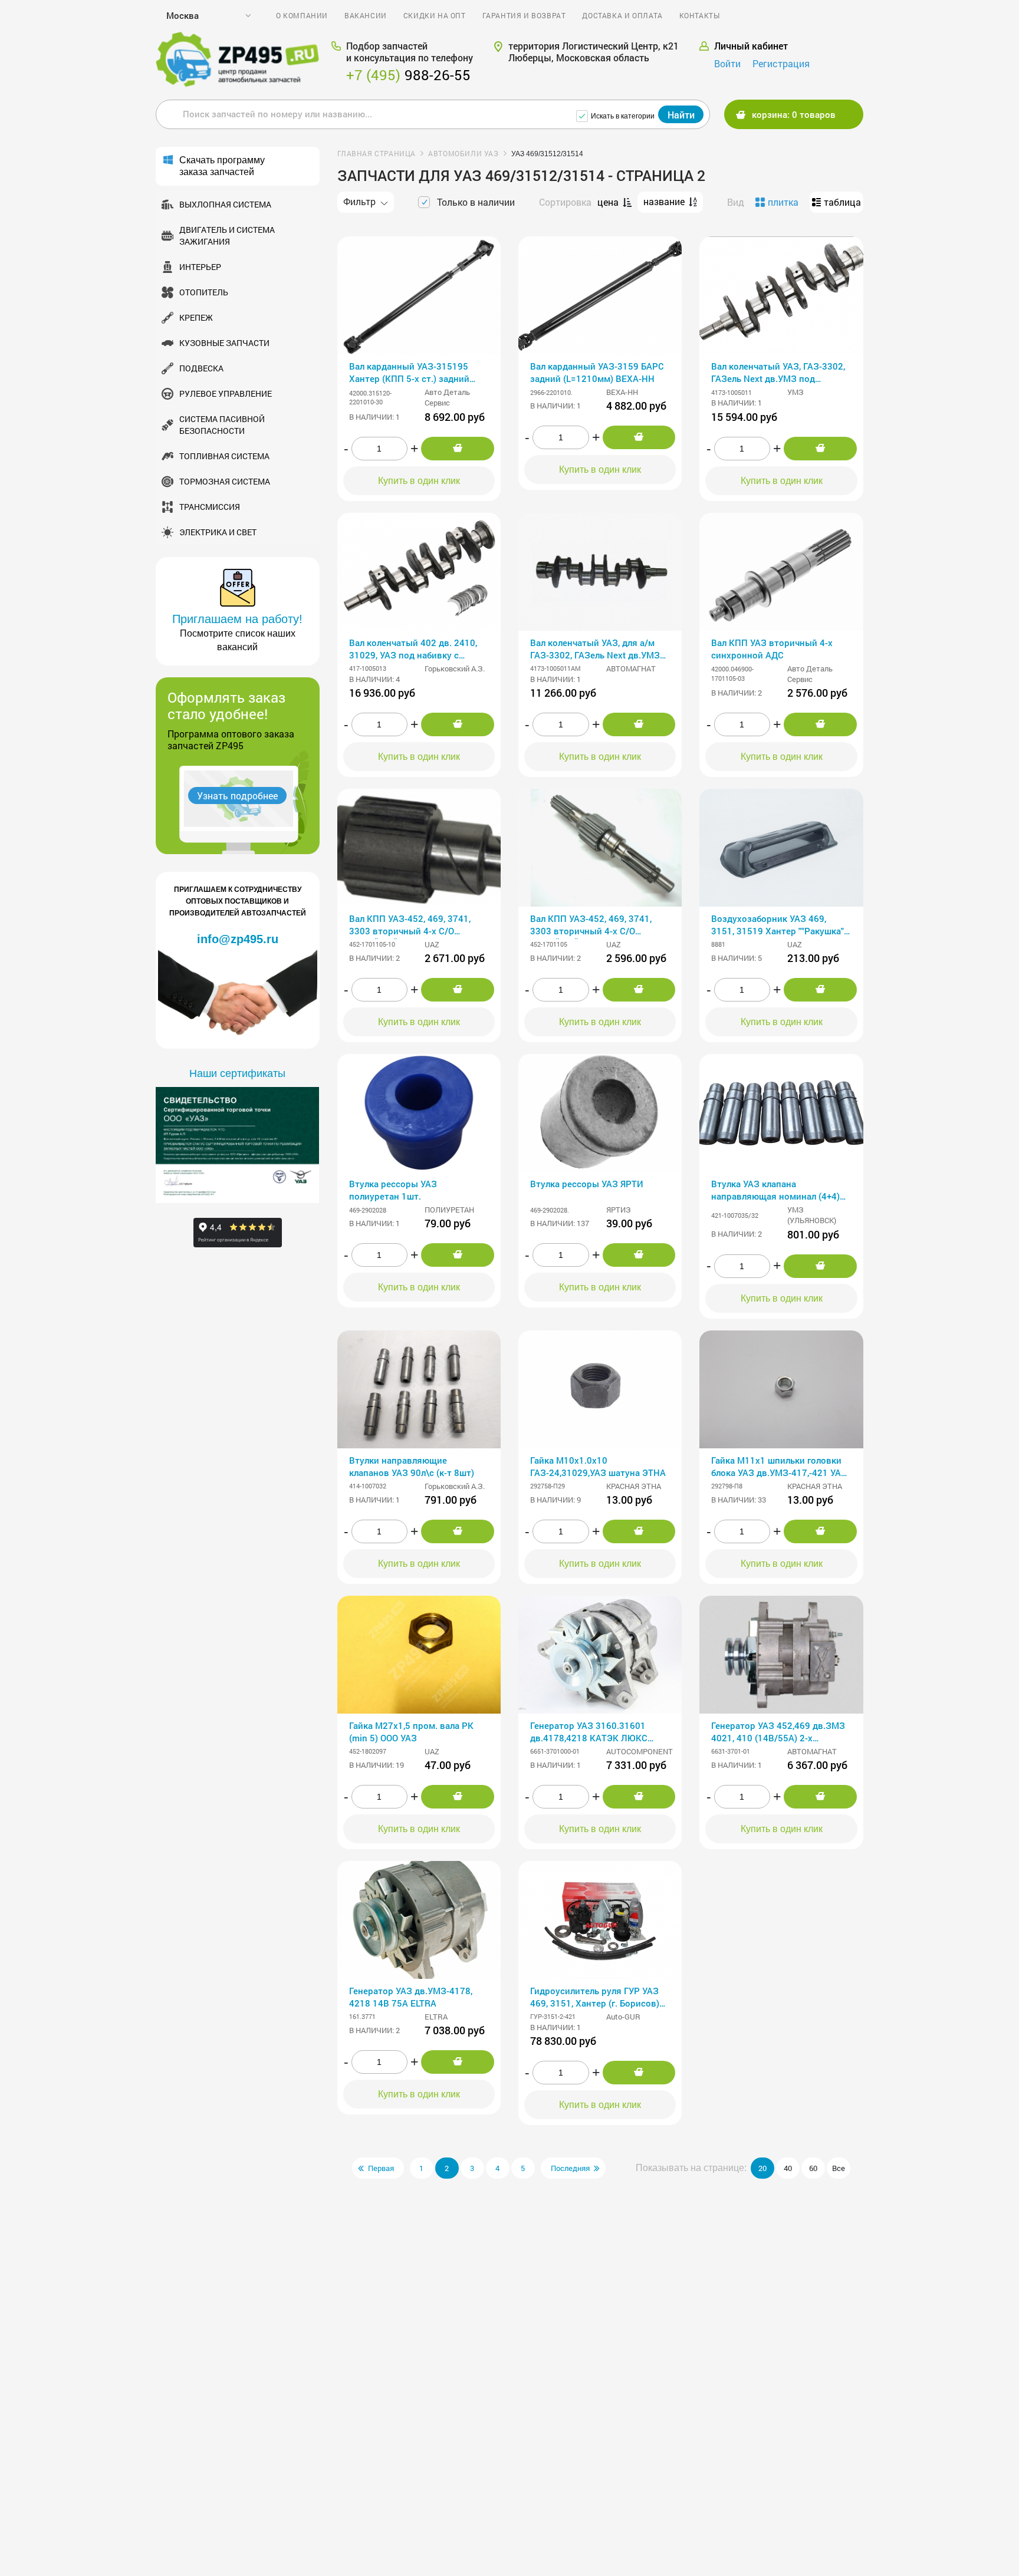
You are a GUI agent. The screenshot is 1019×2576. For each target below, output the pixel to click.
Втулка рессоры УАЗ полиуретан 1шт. (393, 1190)
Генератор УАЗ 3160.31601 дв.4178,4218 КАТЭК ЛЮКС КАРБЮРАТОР (589, 1733)
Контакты (700, 15)
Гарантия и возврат (524, 15)
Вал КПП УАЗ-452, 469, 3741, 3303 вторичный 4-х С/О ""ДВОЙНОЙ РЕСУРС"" (410, 926)
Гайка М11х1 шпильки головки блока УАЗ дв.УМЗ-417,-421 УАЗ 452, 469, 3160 (779, 1467)
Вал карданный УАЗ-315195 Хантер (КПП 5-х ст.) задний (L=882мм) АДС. (409, 373)
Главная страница (377, 153)
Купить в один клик (419, 481)
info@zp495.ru (238, 939)
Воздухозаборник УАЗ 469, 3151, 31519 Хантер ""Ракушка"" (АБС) (779, 926)
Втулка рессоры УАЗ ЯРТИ (587, 1184)
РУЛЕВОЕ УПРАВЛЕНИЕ (226, 393)
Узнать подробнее (237, 795)
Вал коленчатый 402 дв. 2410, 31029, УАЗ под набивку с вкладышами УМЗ (413, 650)
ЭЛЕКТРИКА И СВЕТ (218, 532)
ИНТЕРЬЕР (200, 267)
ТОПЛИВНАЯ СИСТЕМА (224, 456)
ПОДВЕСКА (201, 368)
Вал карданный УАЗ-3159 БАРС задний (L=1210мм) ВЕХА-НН (597, 372)
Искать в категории (623, 116)
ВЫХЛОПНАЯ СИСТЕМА (225, 204)
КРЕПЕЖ (196, 317)
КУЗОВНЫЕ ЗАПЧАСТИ (224, 343)
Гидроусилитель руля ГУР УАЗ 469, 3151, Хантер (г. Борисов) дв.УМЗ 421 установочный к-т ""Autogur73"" (595, 1998)
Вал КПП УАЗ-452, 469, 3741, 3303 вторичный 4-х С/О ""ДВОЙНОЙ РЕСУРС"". (591, 926)
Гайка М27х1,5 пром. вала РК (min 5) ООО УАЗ (411, 1732)
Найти (681, 115)
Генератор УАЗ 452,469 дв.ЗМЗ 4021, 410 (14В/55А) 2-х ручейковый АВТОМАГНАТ (778, 1733)
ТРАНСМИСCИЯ (210, 507)
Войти (727, 63)
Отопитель (204, 292)
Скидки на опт (435, 15)
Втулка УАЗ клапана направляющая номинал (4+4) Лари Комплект (775, 1191)
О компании (302, 15)
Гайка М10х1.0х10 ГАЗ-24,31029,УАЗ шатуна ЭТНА (598, 1466)
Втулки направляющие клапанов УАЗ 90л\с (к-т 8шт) (412, 1466)
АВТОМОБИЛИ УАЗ (463, 153)
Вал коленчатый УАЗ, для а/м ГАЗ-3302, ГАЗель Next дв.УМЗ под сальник (595, 650)
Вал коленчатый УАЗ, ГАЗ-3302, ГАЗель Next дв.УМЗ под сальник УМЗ (778, 373)
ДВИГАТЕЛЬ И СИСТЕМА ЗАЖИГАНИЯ (227, 235)
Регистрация (781, 63)
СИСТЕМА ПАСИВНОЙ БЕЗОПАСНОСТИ (222, 425)
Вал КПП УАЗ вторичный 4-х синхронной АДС (772, 649)
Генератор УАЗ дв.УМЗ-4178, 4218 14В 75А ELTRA (411, 1997)
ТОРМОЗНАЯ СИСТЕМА (225, 481)
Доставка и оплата (622, 15)
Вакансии (366, 15)
